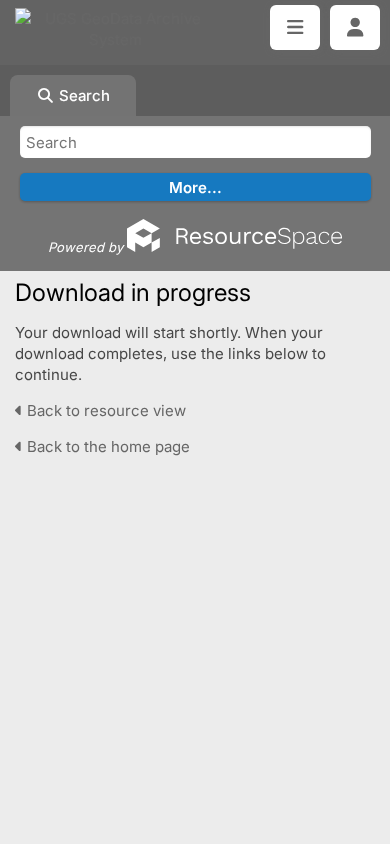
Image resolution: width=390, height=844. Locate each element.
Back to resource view (104, 410)
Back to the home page (106, 446)
